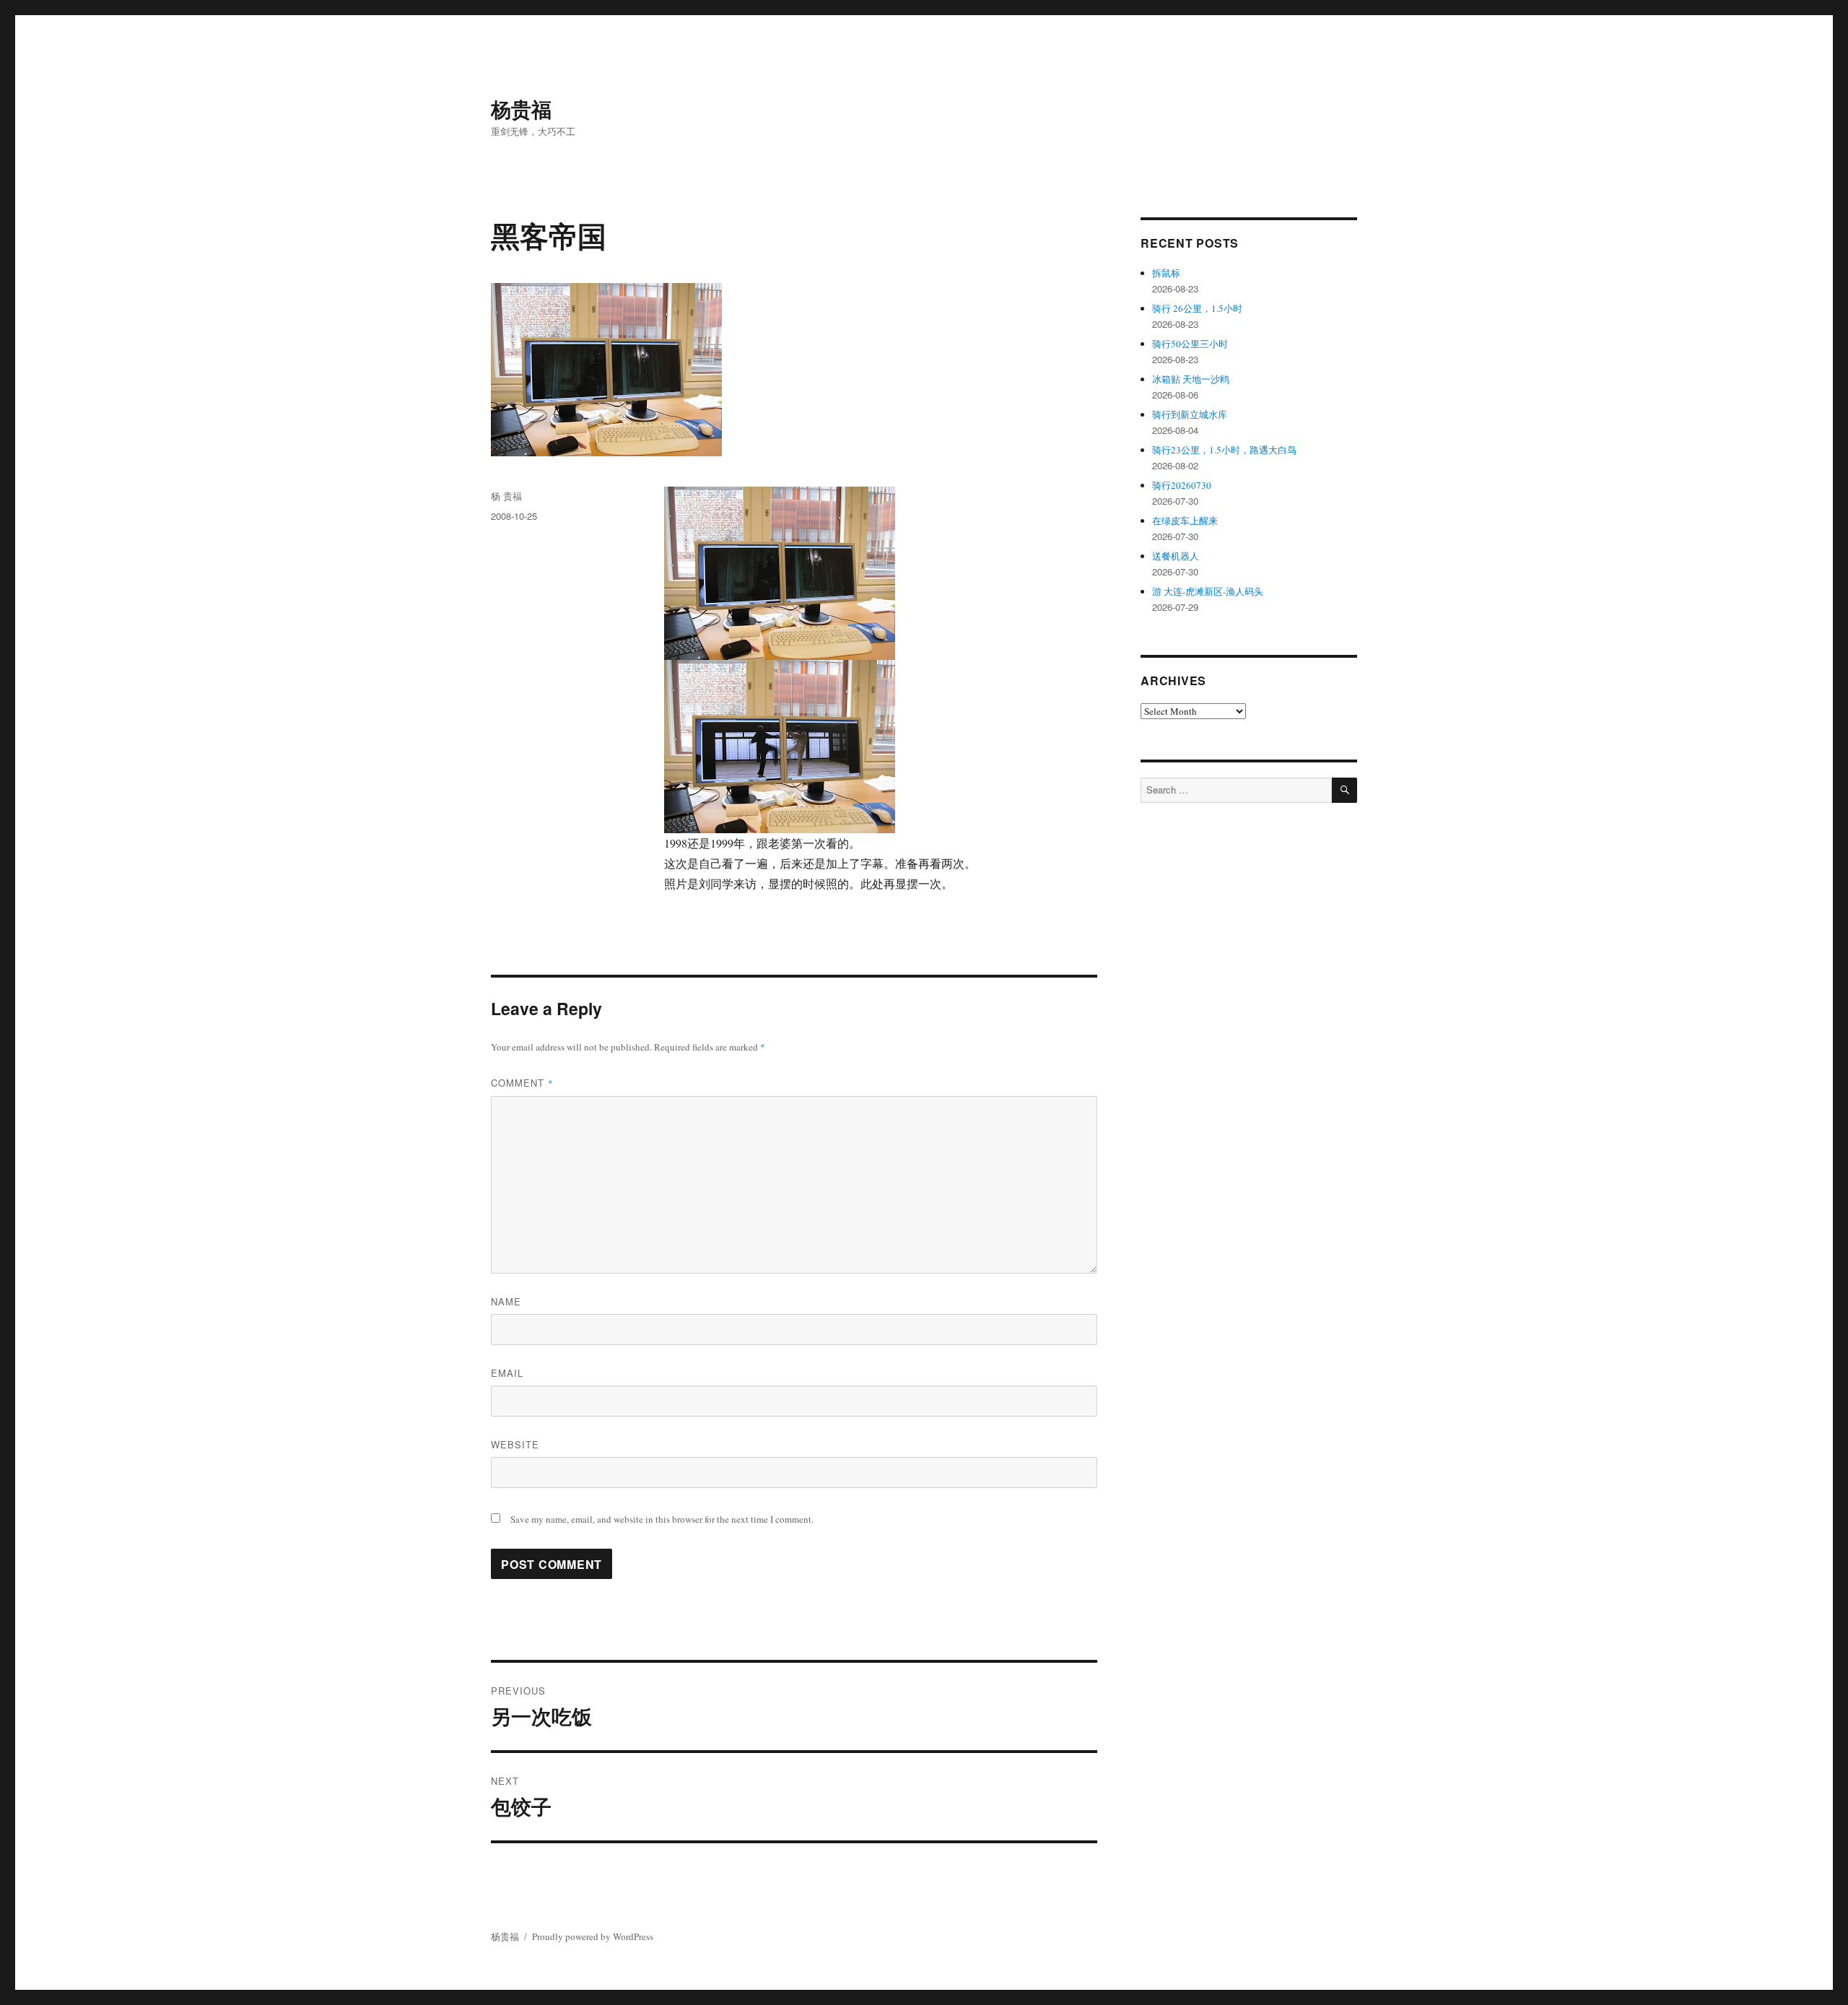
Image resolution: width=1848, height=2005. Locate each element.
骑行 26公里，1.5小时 (1197, 308)
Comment (522, 1083)
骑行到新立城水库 (1190, 414)
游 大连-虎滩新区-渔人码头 (1208, 591)
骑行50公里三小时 (1190, 344)
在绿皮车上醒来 (1185, 521)
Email (507, 1373)
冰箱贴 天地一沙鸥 (1191, 379)
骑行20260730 (1182, 485)
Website (515, 1444)
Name (506, 1301)
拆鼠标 (1166, 273)
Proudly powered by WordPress (593, 1936)
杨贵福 (521, 109)
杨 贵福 (506, 496)
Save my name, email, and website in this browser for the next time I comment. (662, 1519)
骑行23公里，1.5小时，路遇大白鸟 (1224, 450)
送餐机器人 (1176, 556)
